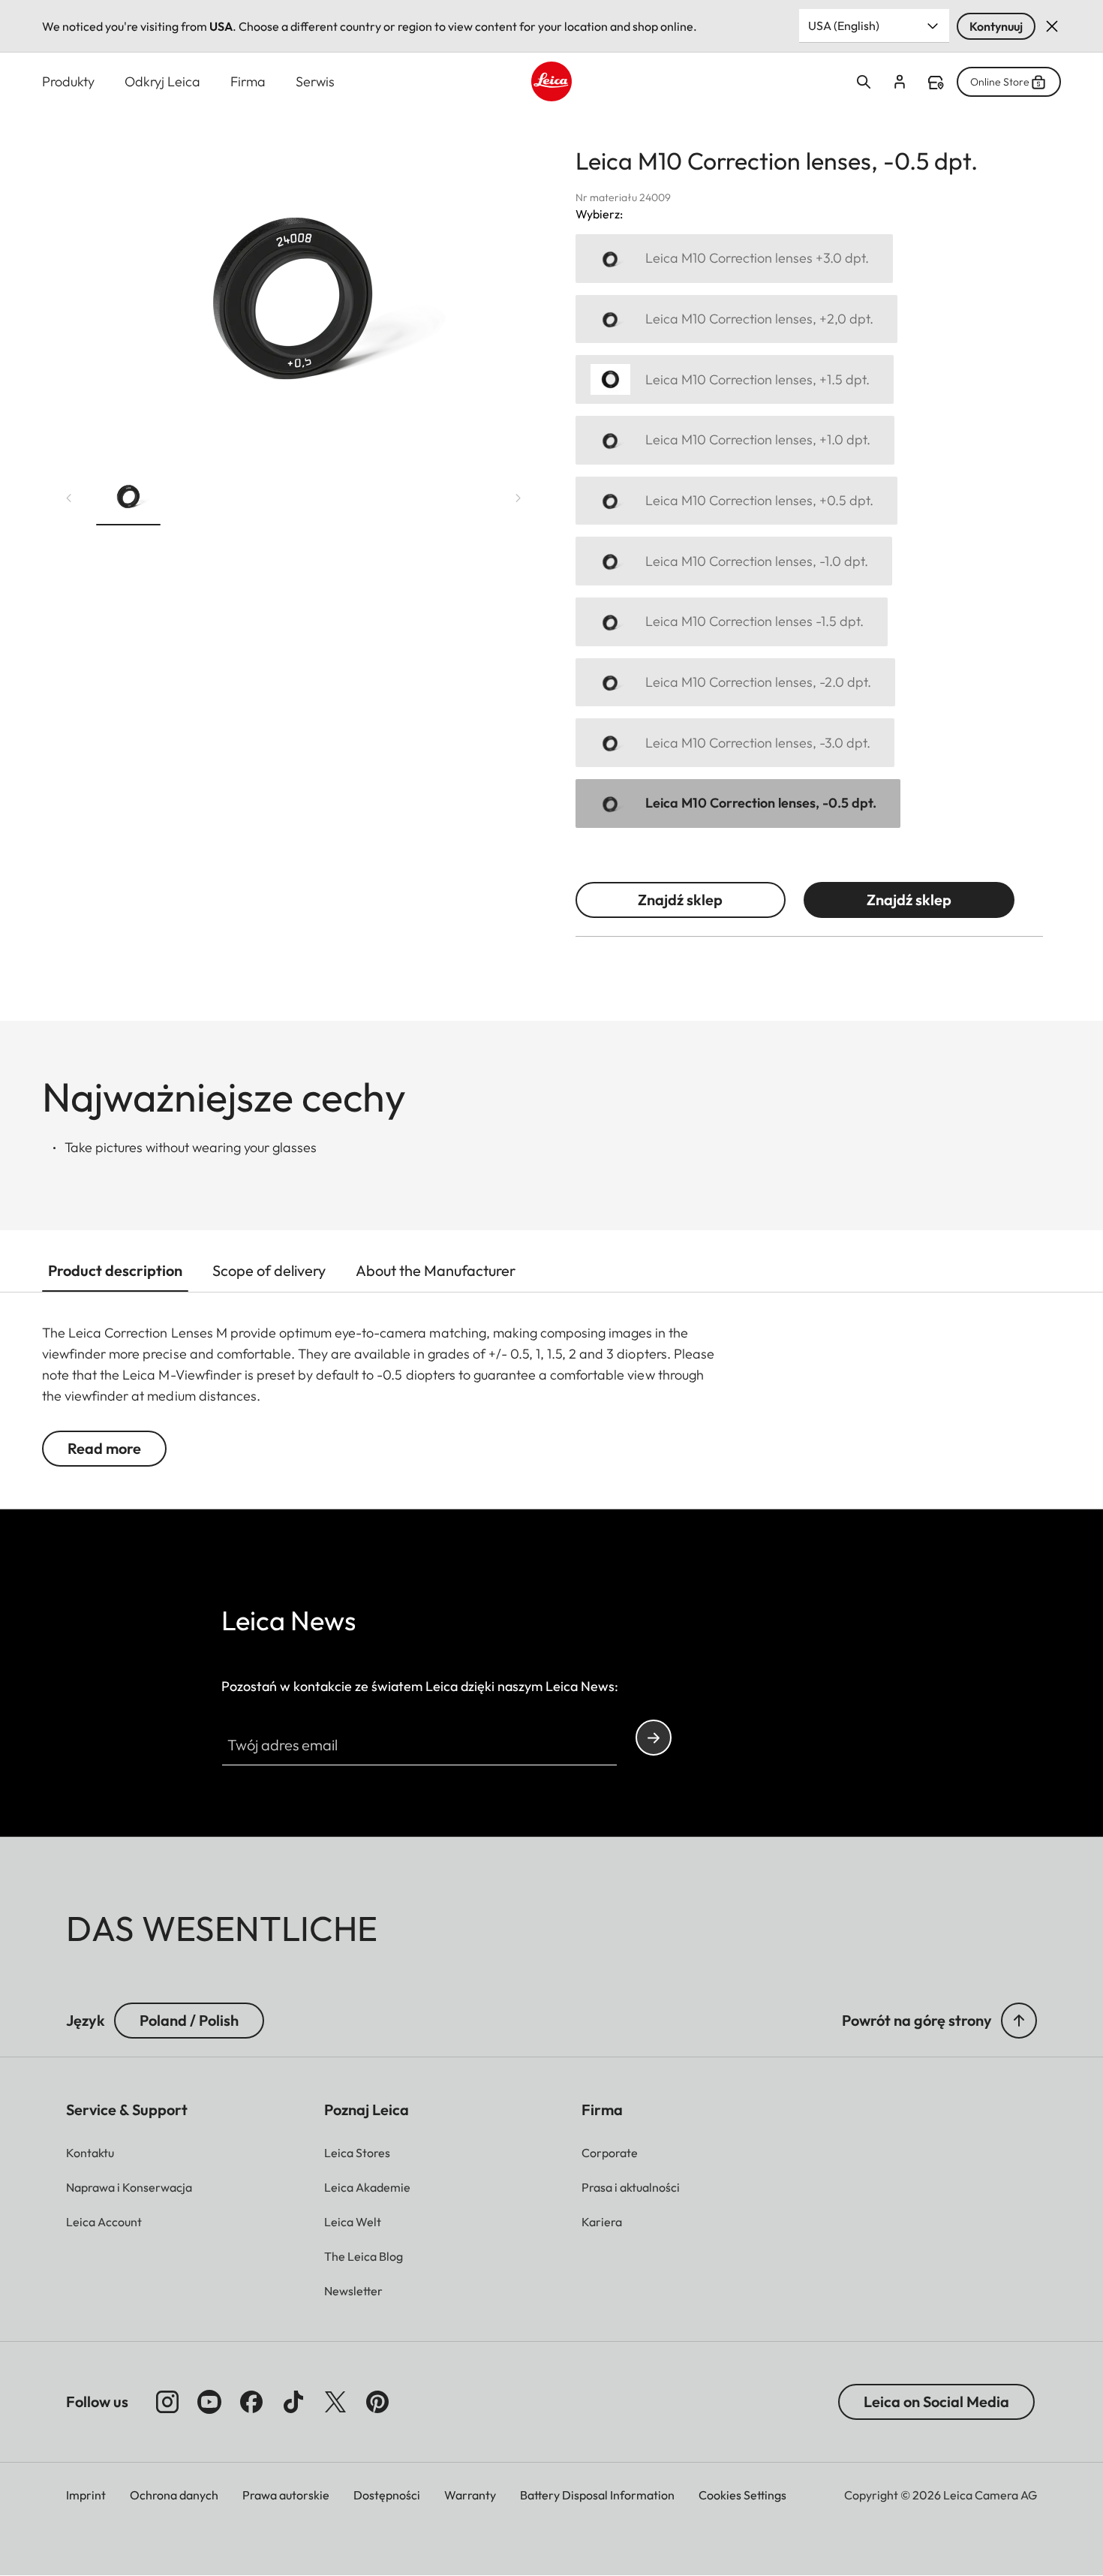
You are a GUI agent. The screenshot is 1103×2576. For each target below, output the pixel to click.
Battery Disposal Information (597, 2495)
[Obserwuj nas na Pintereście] (377, 2402)
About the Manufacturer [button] (436, 1270)
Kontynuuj (996, 26)
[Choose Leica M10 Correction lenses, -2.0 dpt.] (735, 683)
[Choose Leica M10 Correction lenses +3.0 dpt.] (734, 259)
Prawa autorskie (286, 2495)
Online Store (1000, 82)
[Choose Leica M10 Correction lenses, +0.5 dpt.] (736, 501)
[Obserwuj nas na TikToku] (293, 2402)
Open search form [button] (864, 82)
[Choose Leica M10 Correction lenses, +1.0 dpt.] (735, 440)
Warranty (470, 2495)
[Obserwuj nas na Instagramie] (167, 2402)
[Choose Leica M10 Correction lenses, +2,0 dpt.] (736, 319)
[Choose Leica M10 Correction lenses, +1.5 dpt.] (735, 379)
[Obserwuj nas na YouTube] (209, 2402)
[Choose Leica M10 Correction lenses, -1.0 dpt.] (734, 561)
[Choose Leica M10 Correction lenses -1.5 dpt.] (732, 622)
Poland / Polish (189, 2020)
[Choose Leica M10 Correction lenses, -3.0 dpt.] (735, 743)
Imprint (86, 2495)
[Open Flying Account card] (900, 82)
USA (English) (844, 26)
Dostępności (387, 2495)
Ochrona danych (174, 2495)
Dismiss (1052, 26)
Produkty (68, 81)
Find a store (936, 83)
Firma (248, 81)
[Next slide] (518, 498)
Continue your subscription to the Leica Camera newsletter (654, 1738)
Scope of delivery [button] (269, 1270)
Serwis (315, 81)
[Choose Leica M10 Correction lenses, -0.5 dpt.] (738, 803)
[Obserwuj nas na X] (335, 2402)
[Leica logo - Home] (551, 81)
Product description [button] (115, 1270)
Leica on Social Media (936, 2401)
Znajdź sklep (680, 900)
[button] (128, 498)
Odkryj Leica (162, 81)
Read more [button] (104, 1448)
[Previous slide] (69, 498)
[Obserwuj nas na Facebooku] (251, 2402)
